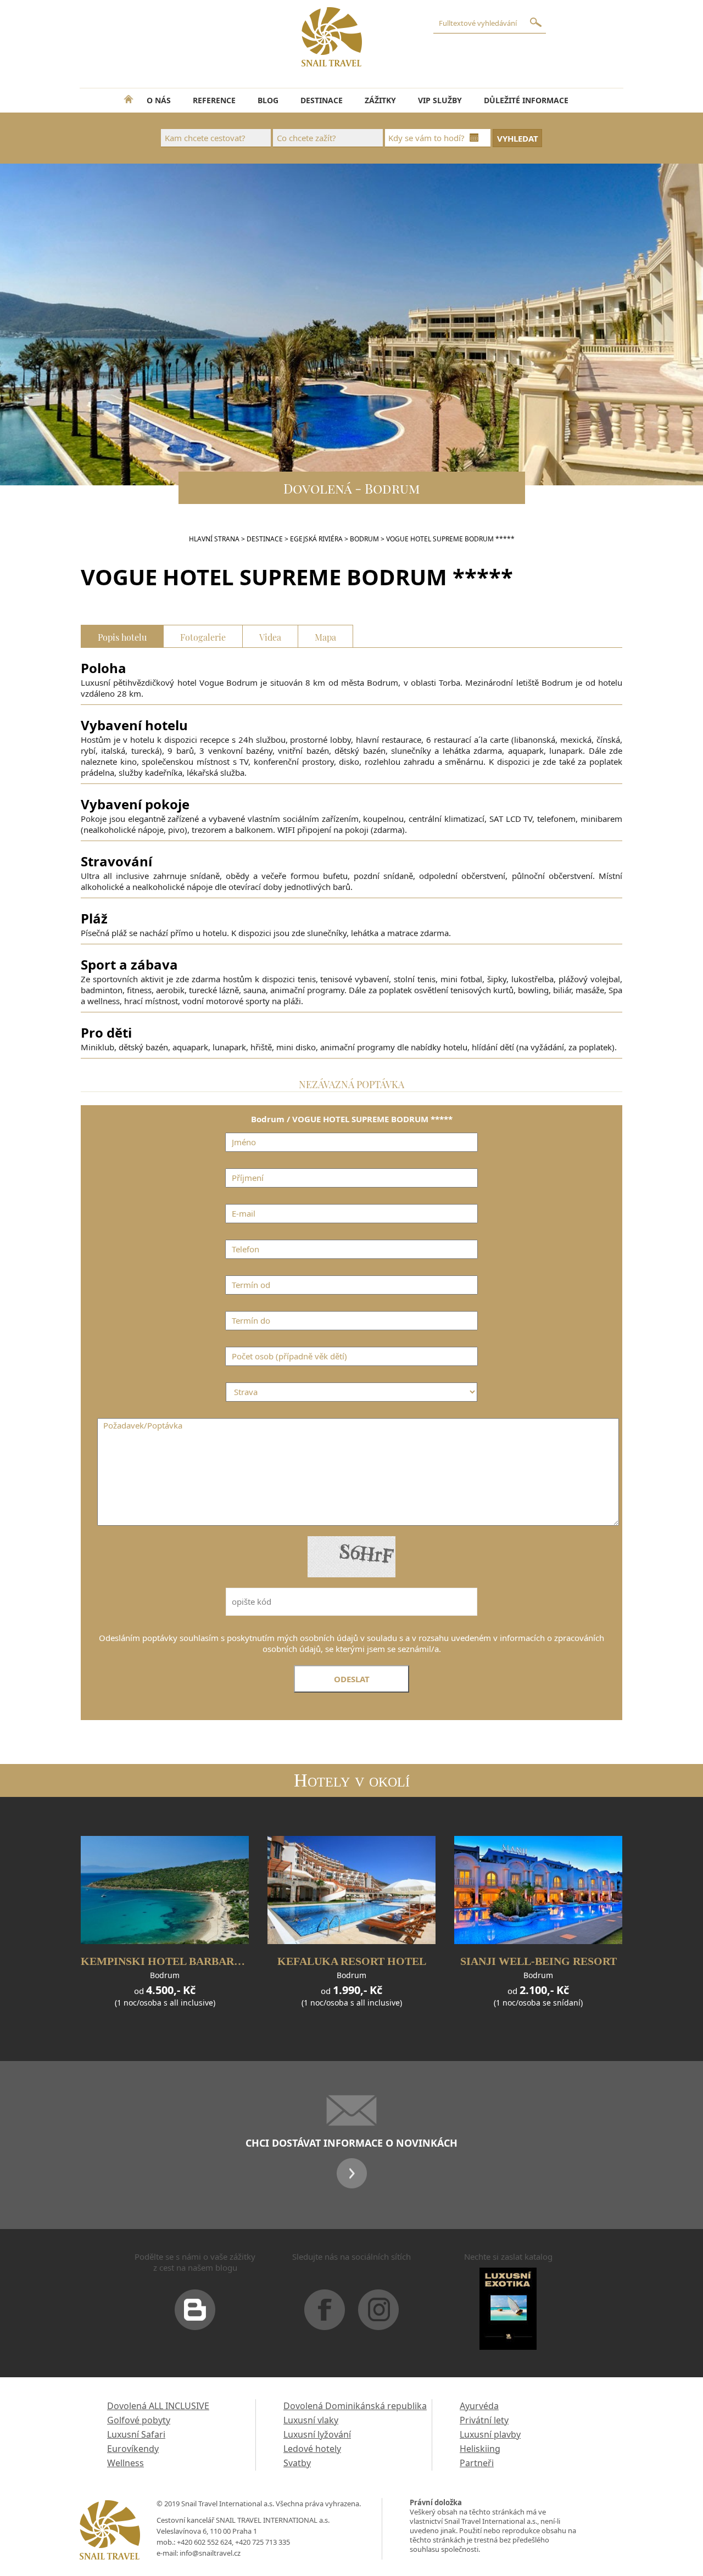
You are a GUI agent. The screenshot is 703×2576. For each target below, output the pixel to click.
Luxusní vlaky (311, 2420)
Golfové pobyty (139, 2420)
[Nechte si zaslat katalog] (508, 2313)
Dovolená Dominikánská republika (355, 2406)
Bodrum (364, 539)
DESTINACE (322, 100)
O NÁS (159, 100)
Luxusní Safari (136, 2434)
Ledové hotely (312, 2449)
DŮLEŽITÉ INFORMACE (526, 100)
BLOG (268, 100)
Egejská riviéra (316, 539)
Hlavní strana (214, 539)
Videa (270, 636)
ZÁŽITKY (380, 100)
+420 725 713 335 (263, 2542)
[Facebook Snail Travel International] (325, 2314)
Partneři (477, 2463)
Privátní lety (484, 2420)
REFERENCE (214, 100)
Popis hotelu (122, 636)
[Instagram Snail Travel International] (378, 2314)
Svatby (297, 2463)
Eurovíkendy (133, 2449)
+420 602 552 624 (204, 2542)
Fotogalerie (203, 636)
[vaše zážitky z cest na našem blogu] (195, 2314)
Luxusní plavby (490, 2434)
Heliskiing (480, 2449)
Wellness (125, 2463)
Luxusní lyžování (317, 2434)
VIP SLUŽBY (440, 100)
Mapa (325, 636)
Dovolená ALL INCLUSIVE (158, 2406)
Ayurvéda (479, 2406)
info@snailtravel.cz (210, 2553)
